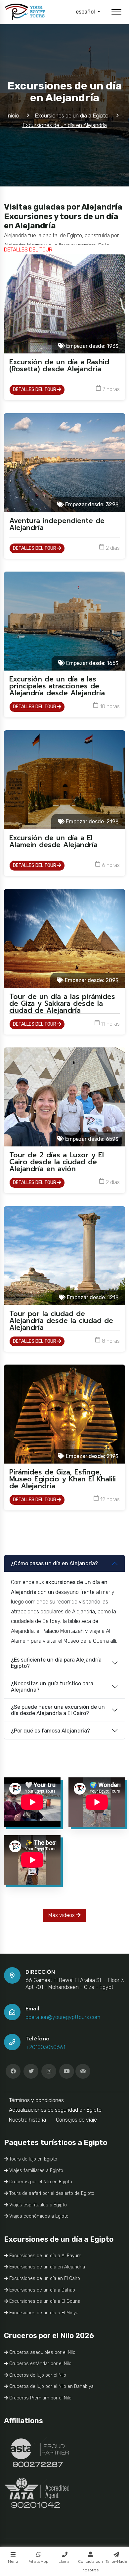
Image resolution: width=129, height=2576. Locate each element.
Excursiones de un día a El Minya (43, 2313)
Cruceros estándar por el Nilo (40, 2364)
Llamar (65, 2561)
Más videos (62, 1915)
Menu (13, 2561)
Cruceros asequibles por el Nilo (42, 2352)
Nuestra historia (27, 2120)
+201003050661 (45, 2047)
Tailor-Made (116, 2561)
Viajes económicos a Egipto (38, 2216)
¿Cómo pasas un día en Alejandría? (54, 1563)
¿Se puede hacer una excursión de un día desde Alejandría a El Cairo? (58, 1710)
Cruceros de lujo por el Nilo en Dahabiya (51, 2386)
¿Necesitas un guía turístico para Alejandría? (52, 1687)
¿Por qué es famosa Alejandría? (50, 1731)
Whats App (39, 2561)
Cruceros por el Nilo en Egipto (40, 2182)
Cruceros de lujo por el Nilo (37, 2375)
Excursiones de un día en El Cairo (44, 2279)
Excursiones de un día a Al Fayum (45, 2256)
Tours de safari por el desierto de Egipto (51, 2193)
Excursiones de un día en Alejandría (46, 2267)
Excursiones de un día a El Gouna (44, 2301)
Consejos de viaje (76, 2120)
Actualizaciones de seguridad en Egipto (55, 2110)
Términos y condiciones (36, 2100)
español (86, 12)
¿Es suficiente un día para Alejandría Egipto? (56, 1663)
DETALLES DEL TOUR (35, 390)
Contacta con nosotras (90, 2566)
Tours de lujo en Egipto (33, 2159)
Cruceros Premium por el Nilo (40, 2398)
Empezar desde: (92, 346)
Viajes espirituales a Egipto (37, 2205)
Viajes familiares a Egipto (36, 2171)
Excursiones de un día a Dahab (42, 2290)
